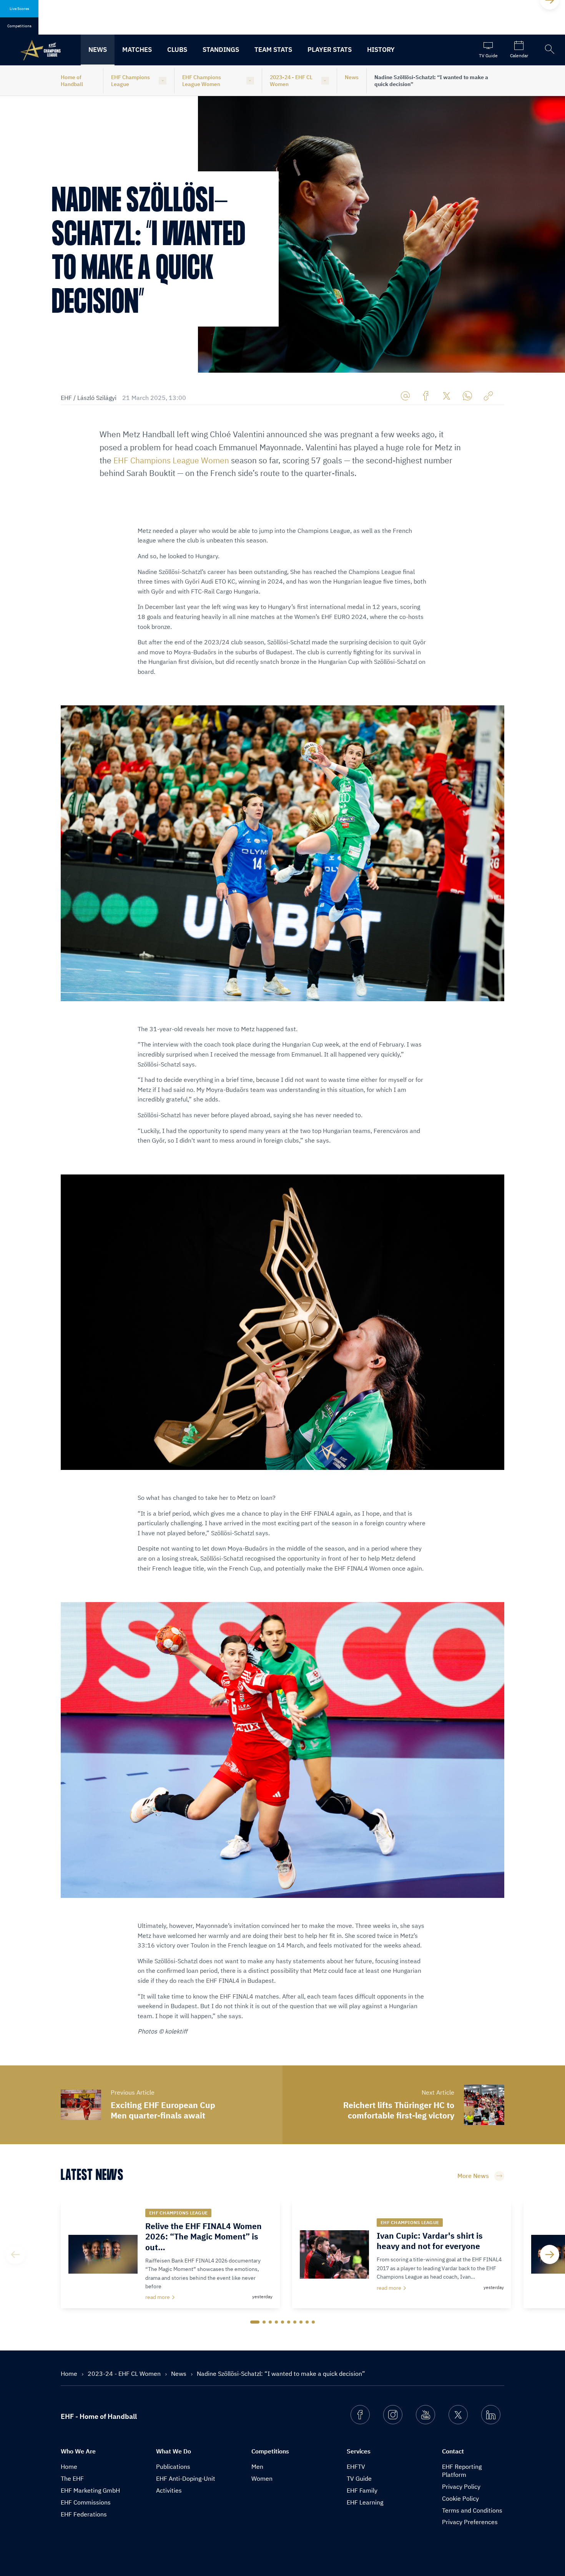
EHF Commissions (86, 2502)
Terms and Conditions (472, 2510)
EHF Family (362, 2490)
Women (262, 2478)
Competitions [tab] (19, 26)
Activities (169, 2490)
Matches (137, 50)
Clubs (177, 50)
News (98, 50)
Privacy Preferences (470, 2522)
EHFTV (356, 2467)
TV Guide (359, 2478)
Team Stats (273, 50)
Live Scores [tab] (19, 9)
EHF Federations (84, 2514)
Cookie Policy (460, 2498)
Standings (221, 50)
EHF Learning (365, 2502)
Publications (173, 2467)
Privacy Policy (461, 2486)
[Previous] (15, 2254)
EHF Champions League (130, 81)
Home (70, 2374)
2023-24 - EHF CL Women (291, 81)
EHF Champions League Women (202, 81)
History (381, 50)
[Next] (550, 2254)
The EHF (72, 2478)
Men (257, 2467)
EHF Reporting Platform (462, 2471)
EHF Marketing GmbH (90, 2490)
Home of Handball (72, 81)
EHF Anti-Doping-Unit (186, 2478)
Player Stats (330, 50)
